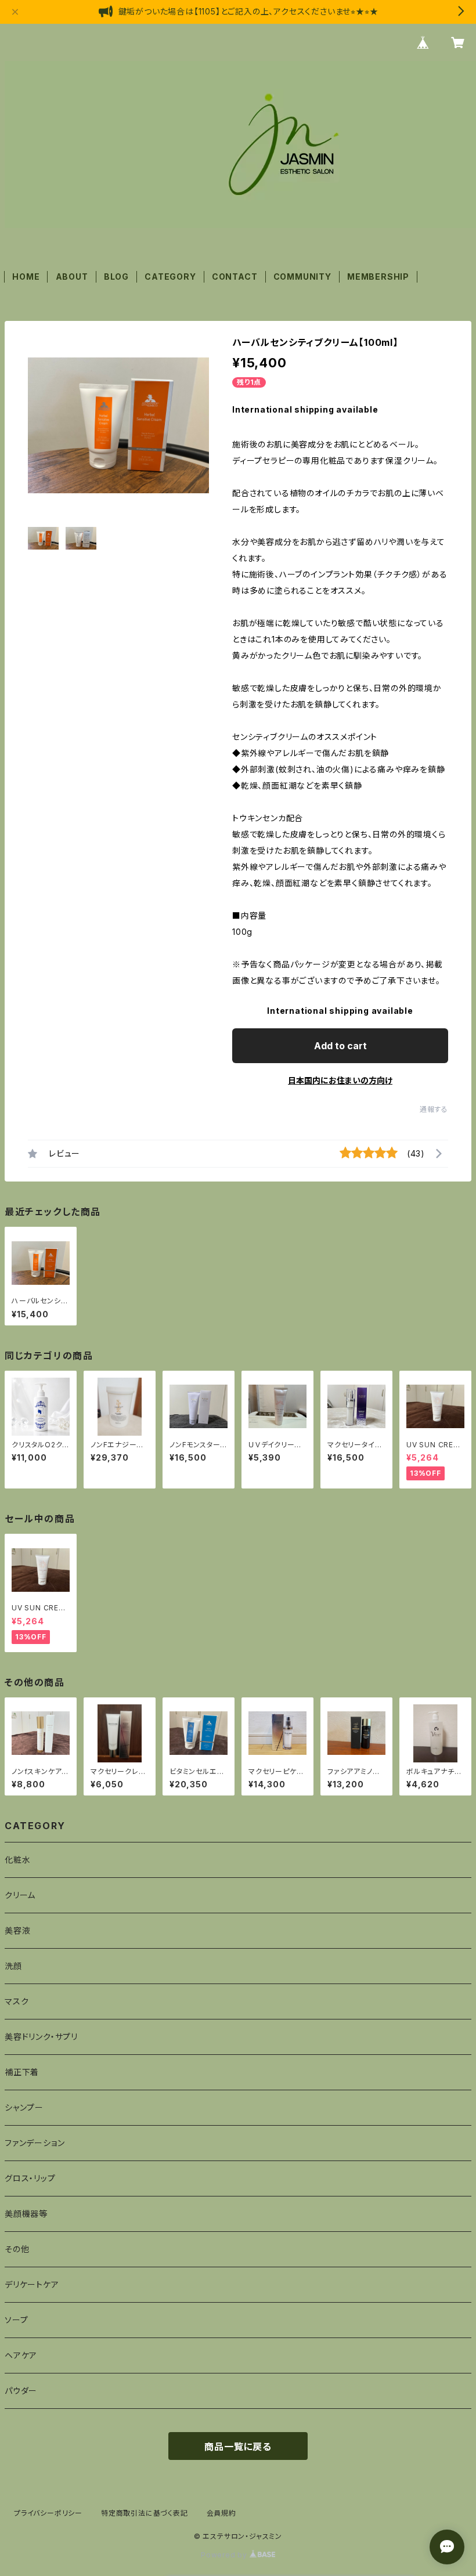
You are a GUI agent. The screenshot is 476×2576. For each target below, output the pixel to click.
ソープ (16, 2320)
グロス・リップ (30, 2178)
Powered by (225, 2555)
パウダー (21, 2391)
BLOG (116, 277)
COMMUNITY (302, 277)
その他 (17, 2249)
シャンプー (24, 2107)
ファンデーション (35, 2143)
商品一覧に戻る (238, 2447)
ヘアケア (21, 2355)
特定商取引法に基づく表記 (145, 2513)
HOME (26, 277)
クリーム (20, 1895)
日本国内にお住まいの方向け (340, 1080)
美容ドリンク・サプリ (41, 2037)
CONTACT (235, 277)
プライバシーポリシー (48, 2513)
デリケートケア (32, 2284)
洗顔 (13, 1966)
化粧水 (17, 1860)
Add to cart (340, 1046)
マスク (17, 2001)
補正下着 (22, 2072)
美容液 (17, 1930)
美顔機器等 (26, 2214)
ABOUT (72, 277)
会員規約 (221, 2513)
